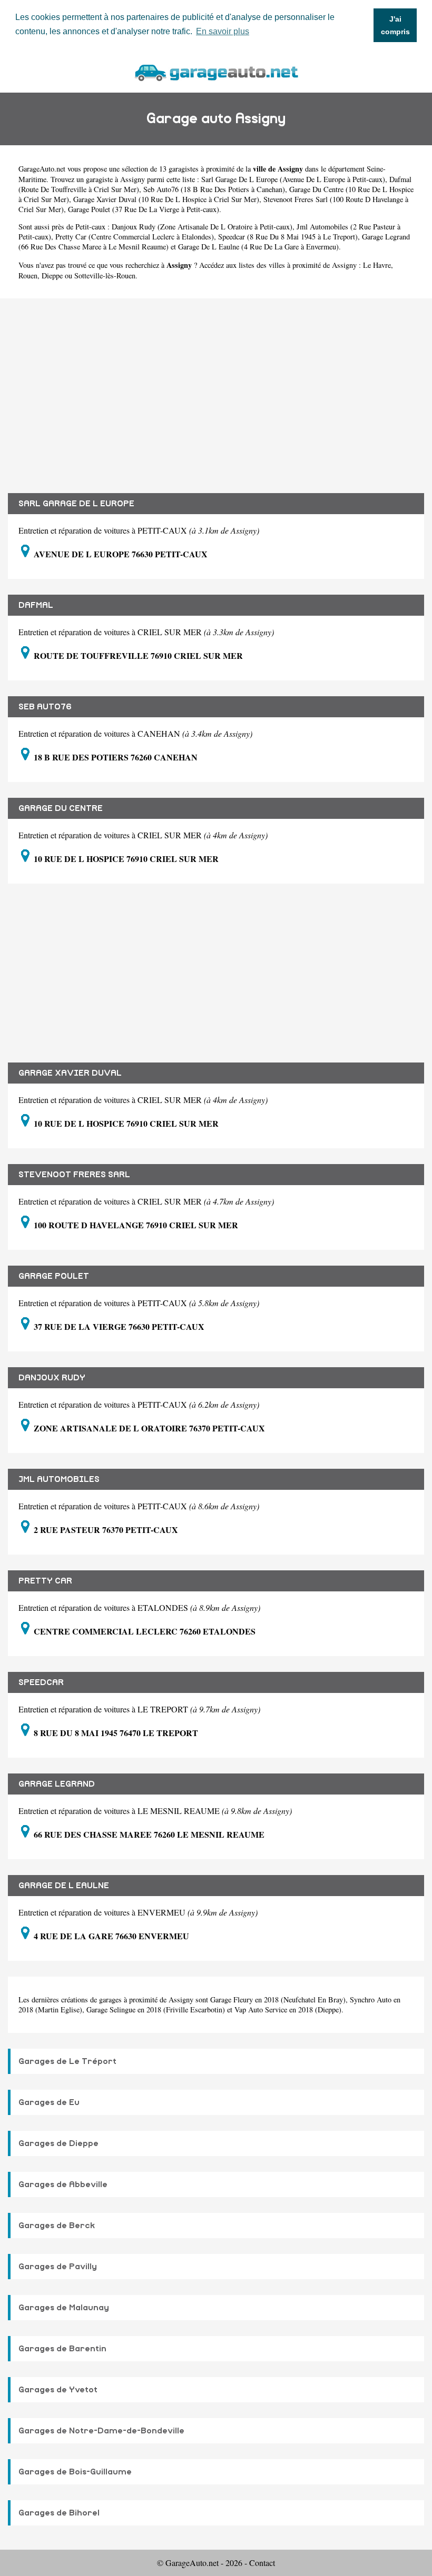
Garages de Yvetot (58, 2390)
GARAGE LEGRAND (57, 1784)
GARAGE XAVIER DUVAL (70, 1073)
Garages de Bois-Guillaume (75, 2472)
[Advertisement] (216, 388)
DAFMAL (36, 605)
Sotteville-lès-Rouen (105, 275)
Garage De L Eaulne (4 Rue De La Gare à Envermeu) (258, 247)
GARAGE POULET (54, 1276)
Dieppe (52, 275)
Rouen (28, 275)
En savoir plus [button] (223, 31)
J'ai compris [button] (395, 25)
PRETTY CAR (45, 1581)
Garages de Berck (57, 2226)
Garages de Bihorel (59, 2513)
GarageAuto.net (42, 169)
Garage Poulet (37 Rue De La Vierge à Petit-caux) (144, 209)
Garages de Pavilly (58, 2267)
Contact (262, 2563)
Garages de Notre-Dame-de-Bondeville (101, 2431)
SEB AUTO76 (45, 707)
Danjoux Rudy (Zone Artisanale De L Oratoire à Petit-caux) (202, 227)
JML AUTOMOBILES (59, 1479)
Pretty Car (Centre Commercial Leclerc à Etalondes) (135, 237)
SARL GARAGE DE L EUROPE (76, 504)
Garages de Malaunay (64, 2308)
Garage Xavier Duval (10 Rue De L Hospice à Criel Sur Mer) (166, 199)
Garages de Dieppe (58, 2143)
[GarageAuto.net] (216, 71)
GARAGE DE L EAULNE (64, 1886)
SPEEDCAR (41, 1682)
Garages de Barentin (62, 2349)
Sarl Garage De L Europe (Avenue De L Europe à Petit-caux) (293, 179)
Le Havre (377, 265)
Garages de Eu (49, 2102)
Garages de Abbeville (63, 2184)
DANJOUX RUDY (52, 1378)
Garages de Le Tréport (67, 2061)
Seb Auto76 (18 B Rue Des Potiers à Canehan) (214, 189)
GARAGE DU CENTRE (61, 808)
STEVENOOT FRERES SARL (74, 1175)
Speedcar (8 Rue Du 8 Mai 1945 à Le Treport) (288, 237)
